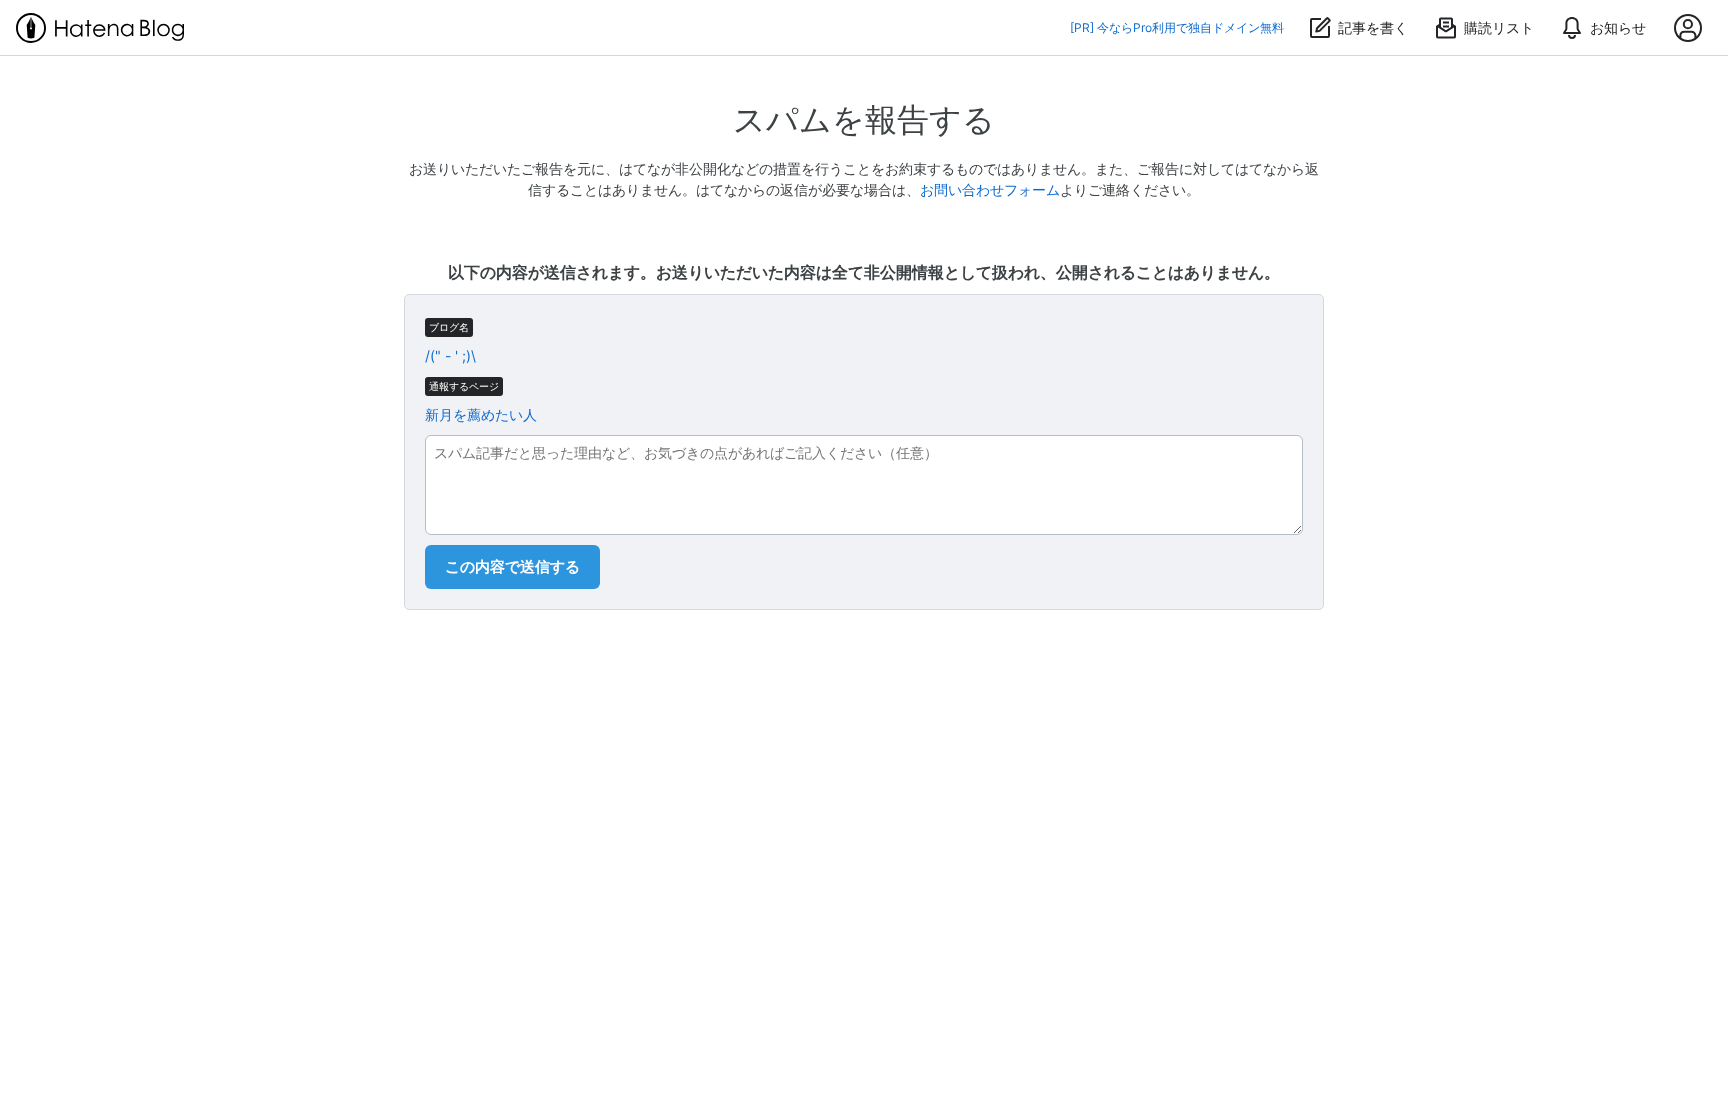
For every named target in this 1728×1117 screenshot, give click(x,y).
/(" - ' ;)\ (450, 355)
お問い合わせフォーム (990, 189)
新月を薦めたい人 (481, 414)
